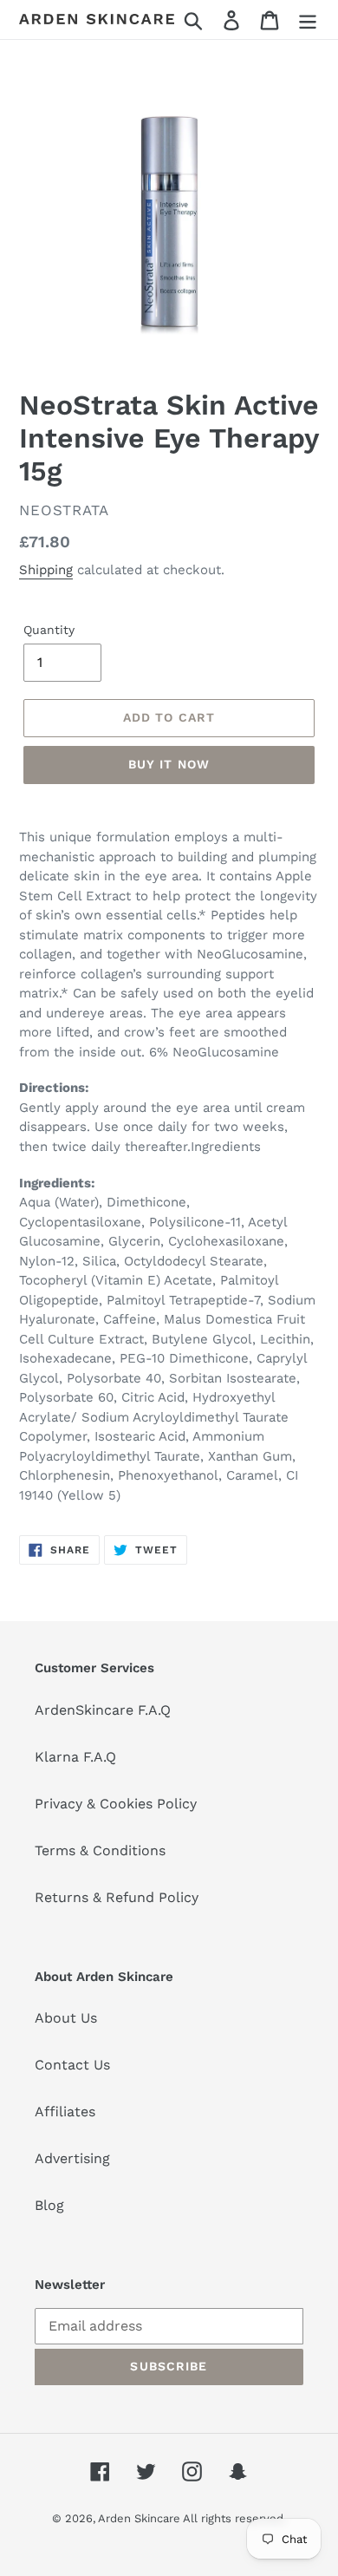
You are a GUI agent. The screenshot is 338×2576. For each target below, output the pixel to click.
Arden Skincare (140, 2518)
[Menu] (308, 20)
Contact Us (72, 2065)
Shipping (46, 570)
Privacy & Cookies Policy (116, 1804)
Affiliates (65, 2112)
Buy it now (169, 764)
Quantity (49, 630)
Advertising (72, 2158)
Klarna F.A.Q (75, 1757)
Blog (49, 2205)
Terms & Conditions (100, 1850)
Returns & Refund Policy (117, 1897)
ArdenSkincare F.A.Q (103, 1710)
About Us (66, 2018)
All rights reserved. (234, 2518)
